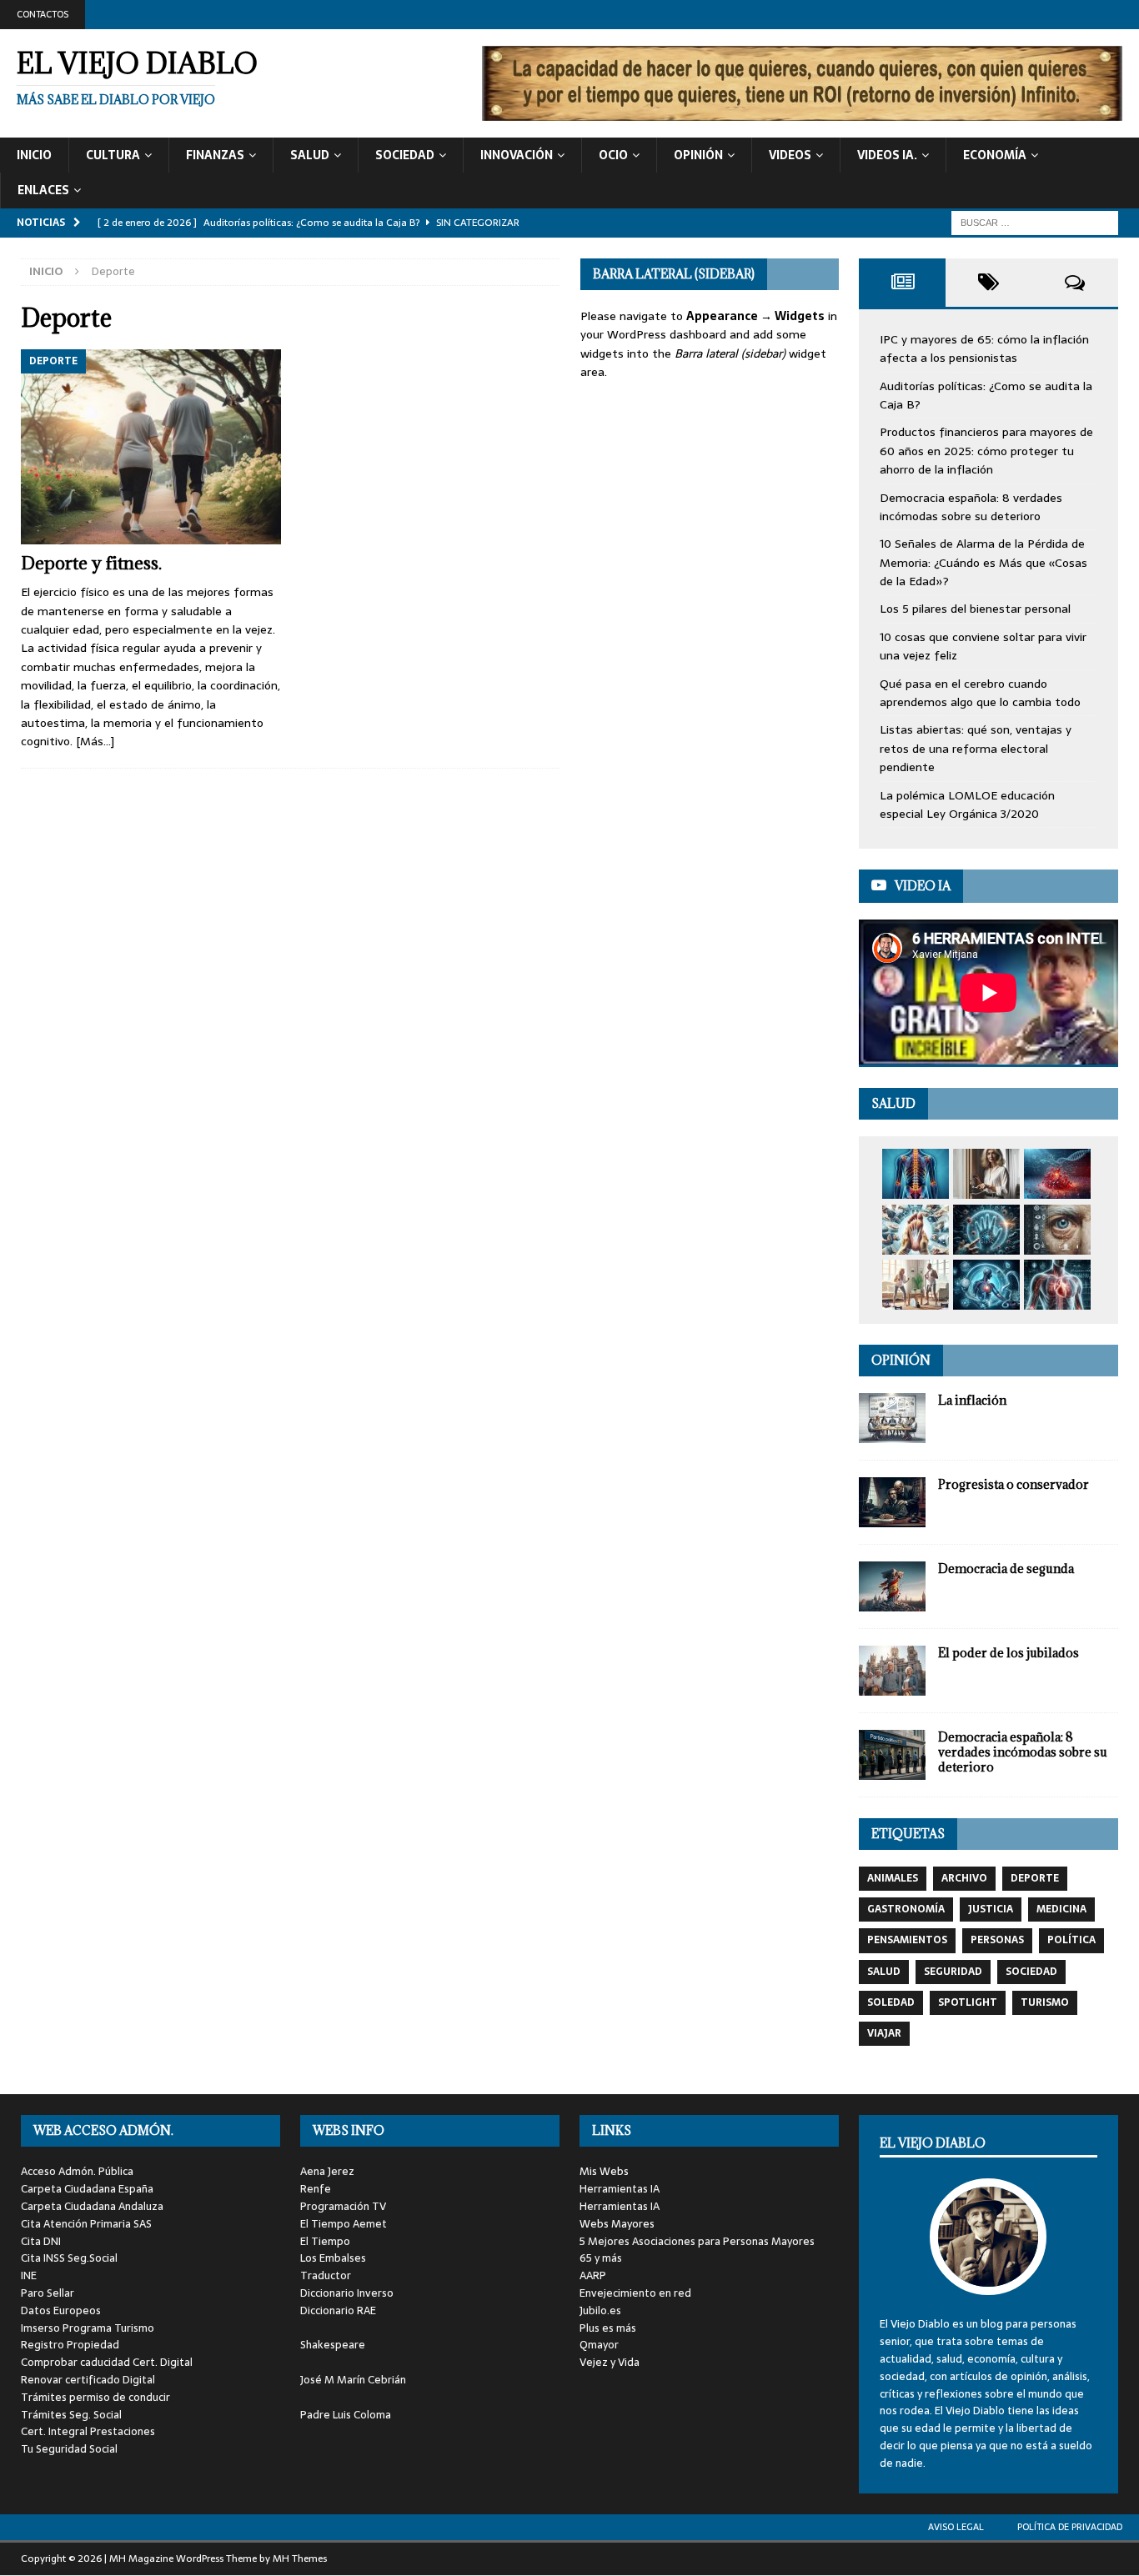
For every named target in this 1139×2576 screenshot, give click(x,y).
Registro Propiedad (70, 2345)
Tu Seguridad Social (69, 2449)
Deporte (1035, 1878)
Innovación (517, 155)
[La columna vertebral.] (916, 1174)
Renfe (316, 2189)
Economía (995, 155)
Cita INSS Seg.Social (69, 2258)
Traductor (326, 2275)
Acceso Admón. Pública (77, 2171)
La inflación (972, 1400)
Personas (997, 1940)
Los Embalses (333, 2258)
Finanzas (215, 155)
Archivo (964, 1878)
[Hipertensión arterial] (986, 1285)
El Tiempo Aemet (344, 2224)
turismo (1045, 2002)
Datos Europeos (61, 2310)
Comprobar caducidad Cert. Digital (107, 2362)
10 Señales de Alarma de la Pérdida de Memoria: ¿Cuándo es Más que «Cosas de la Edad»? (983, 562)
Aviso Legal (956, 2527)
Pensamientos (907, 1940)
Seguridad (953, 1972)
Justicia (991, 1909)
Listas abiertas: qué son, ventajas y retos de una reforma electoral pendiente (976, 748)
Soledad (891, 2002)
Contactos (43, 14)
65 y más (601, 2258)
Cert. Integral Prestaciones (88, 2431)
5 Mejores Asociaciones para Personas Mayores (697, 2241)
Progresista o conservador (1014, 1484)
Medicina (1061, 1909)
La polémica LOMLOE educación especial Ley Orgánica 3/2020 (967, 804)
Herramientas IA (620, 2189)
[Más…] (95, 741)
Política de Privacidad (1070, 2527)
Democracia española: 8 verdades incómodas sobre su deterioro (971, 507)
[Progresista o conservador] (892, 1502)
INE (29, 2275)
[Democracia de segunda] (892, 1586)
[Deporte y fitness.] (151, 447)
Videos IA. (887, 155)
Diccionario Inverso (347, 2293)
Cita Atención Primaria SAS (86, 2224)
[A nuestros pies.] (916, 1230)
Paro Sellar (48, 2293)
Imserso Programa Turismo (88, 2328)
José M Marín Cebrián (353, 2380)
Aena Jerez (327, 2171)
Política (1071, 1940)
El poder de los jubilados (1009, 1653)
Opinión (698, 155)
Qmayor (599, 2345)
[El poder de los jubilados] (892, 1671)
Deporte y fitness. (91, 563)
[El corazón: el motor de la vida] (1057, 1285)
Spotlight (968, 2002)
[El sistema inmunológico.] (986, 1230)
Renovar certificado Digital (88, 2380)
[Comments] (1075, 283)
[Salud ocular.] (1057, 1230)
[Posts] (902, 283)
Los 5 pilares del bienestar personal (975, 609)
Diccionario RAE (338, 2310)
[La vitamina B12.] (1057, 1174)
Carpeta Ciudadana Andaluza (92, 2206)
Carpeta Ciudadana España (87, 2189)
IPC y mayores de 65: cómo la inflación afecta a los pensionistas (984, 348)
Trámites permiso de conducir (95, 2397)
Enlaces (43, 190)
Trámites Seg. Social (71, 2415)
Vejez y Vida (610, 2362)
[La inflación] (892, 1418)
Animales (893, 1878)
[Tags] (989, 283)
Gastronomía (906, 1909)
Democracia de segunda (1006, 1569)
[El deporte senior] (916, 1285)
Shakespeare (333, 2345)
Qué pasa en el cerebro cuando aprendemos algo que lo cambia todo (980, 693)
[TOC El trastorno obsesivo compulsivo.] (986, 1174)
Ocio (613, 155)
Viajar (884, 2033)
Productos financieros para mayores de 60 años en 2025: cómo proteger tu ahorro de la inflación (986, 451)
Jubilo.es (600, 2310)
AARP (593, 2275)
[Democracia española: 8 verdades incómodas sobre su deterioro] (892, 1755)
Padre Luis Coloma (346, 2415)
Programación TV (343, 2206)
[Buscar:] (1035, 222)
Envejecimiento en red (635, 2293)
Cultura (113, 155)
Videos (790, 155)
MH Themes (300, 2558)
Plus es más (608, 2328)
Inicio (34, 155)
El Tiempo (325, 2241)
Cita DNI (41, 2241)
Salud (310, 155)
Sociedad (405, 155)
